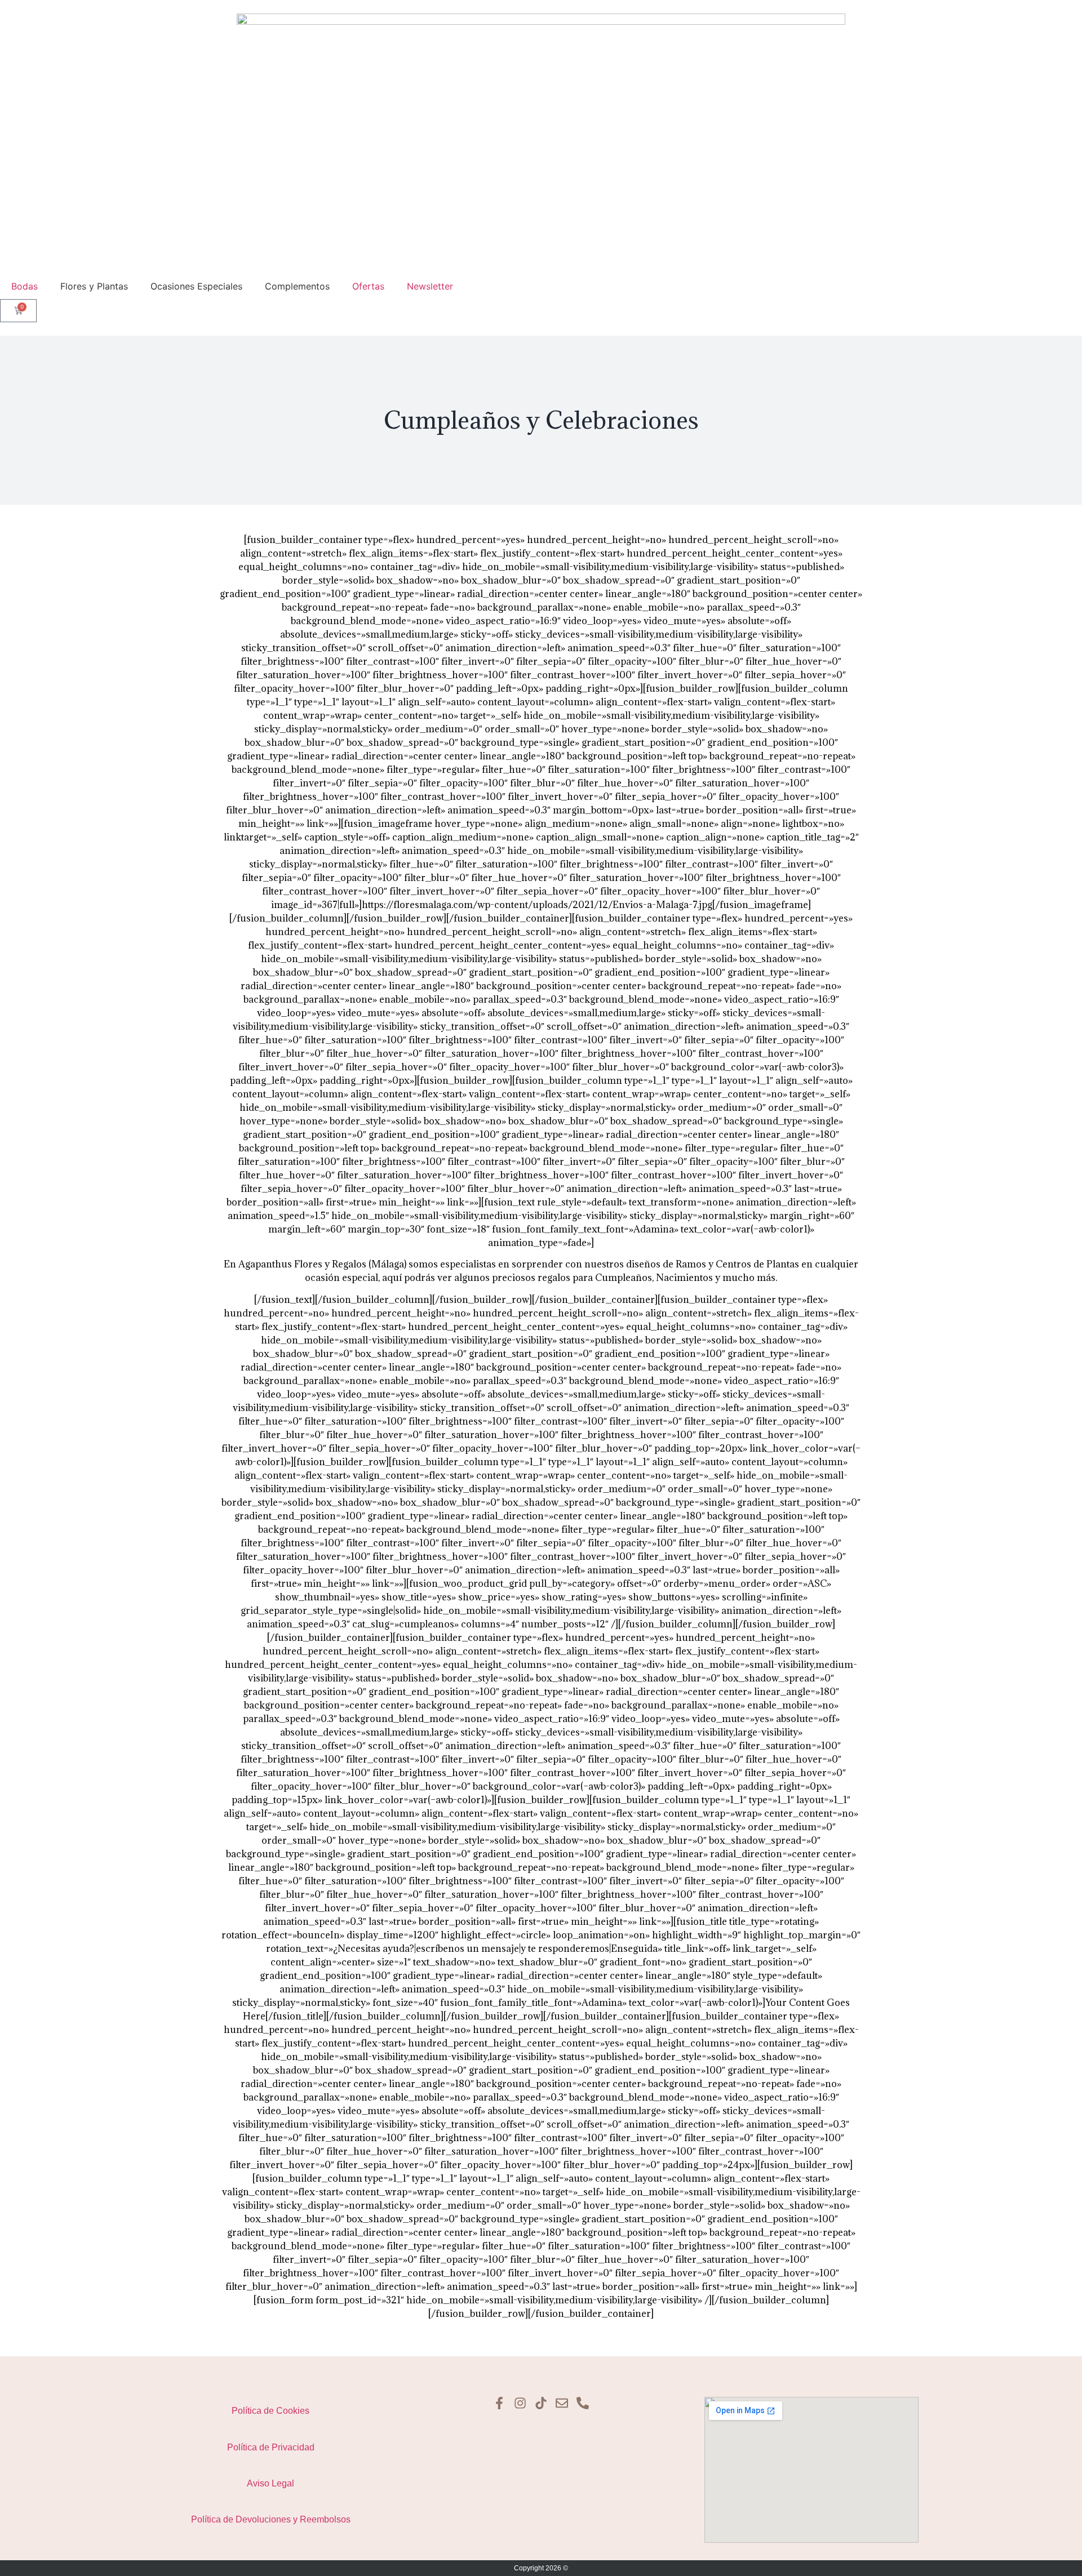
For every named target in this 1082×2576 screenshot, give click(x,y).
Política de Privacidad (271, 2447)
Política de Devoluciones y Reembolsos (271, 2519)
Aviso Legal (270, 2483)
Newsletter (430, 286)
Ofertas (368, 286)
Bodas (25, 286)
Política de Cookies (270, 2411)
